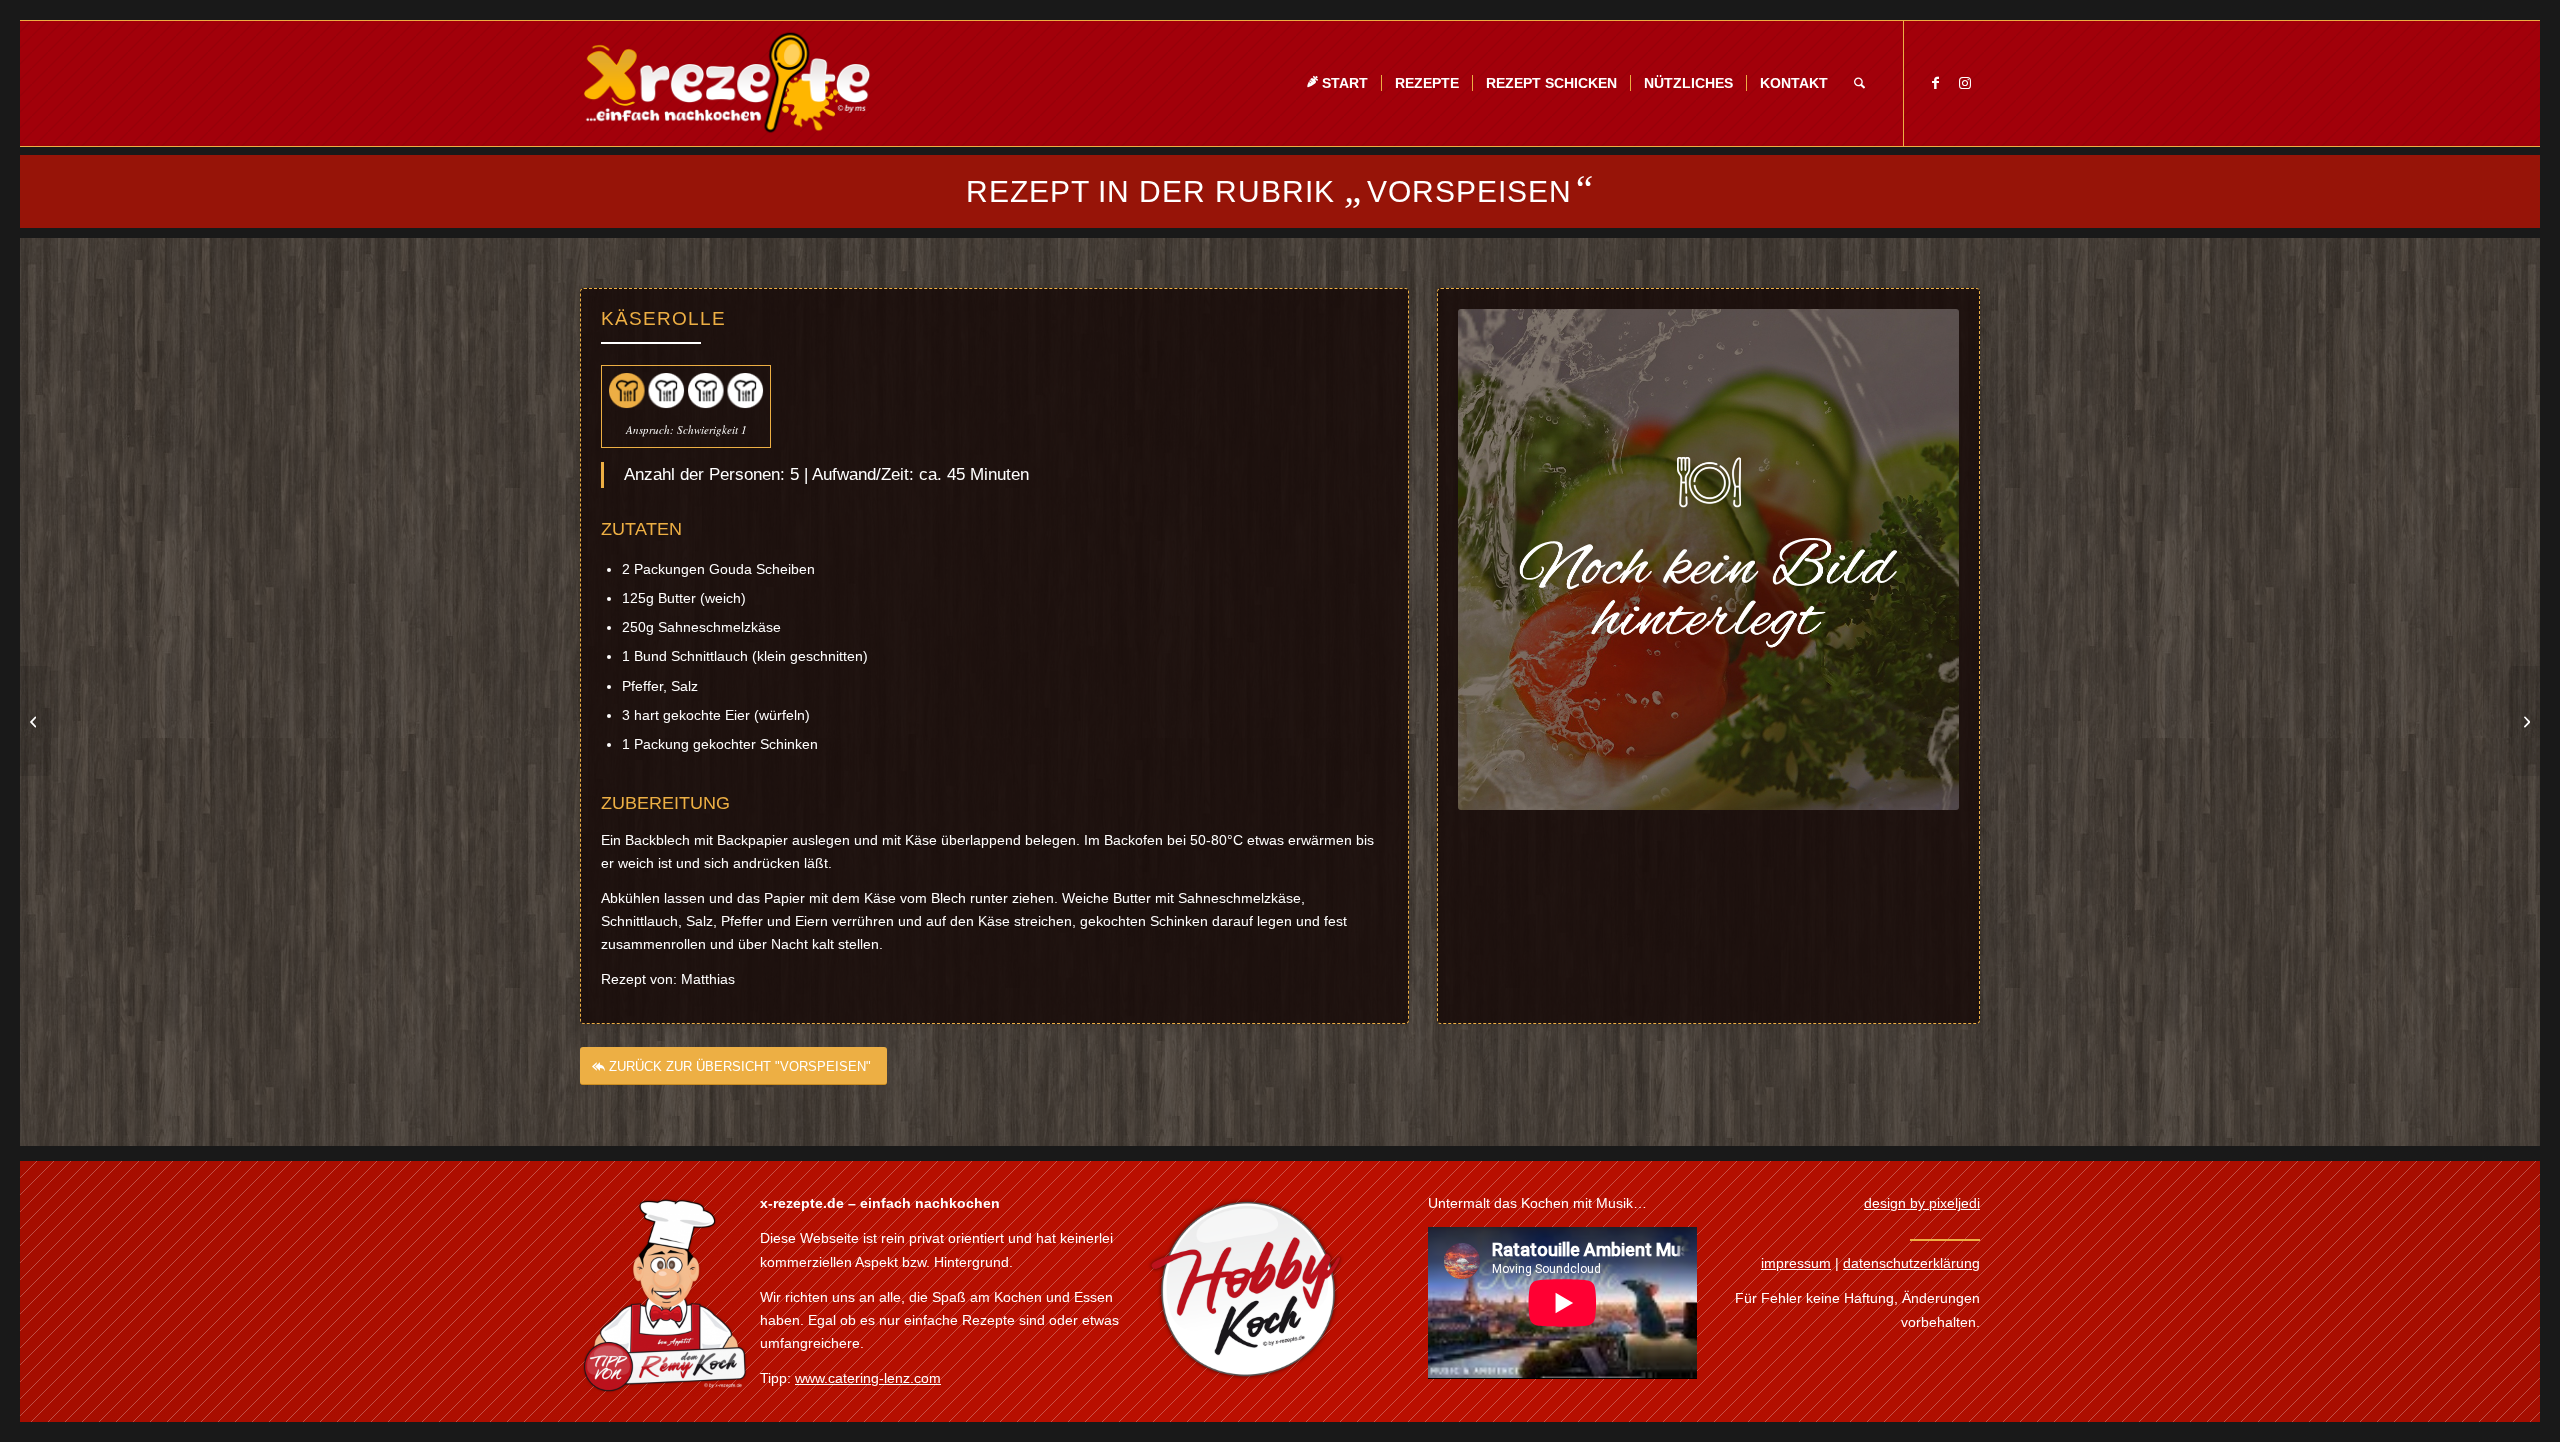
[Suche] (1859, 83)
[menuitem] (1337, 83)
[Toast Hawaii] (35, 721)
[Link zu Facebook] (1935, 83)
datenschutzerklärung (1911, 1263)
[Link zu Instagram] (1965, 83)
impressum (1796, 1263)
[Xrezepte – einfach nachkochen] (726, 83)
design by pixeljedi (1922, 1203)
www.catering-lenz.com (868, 1378)
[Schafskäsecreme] (2524, 721)
